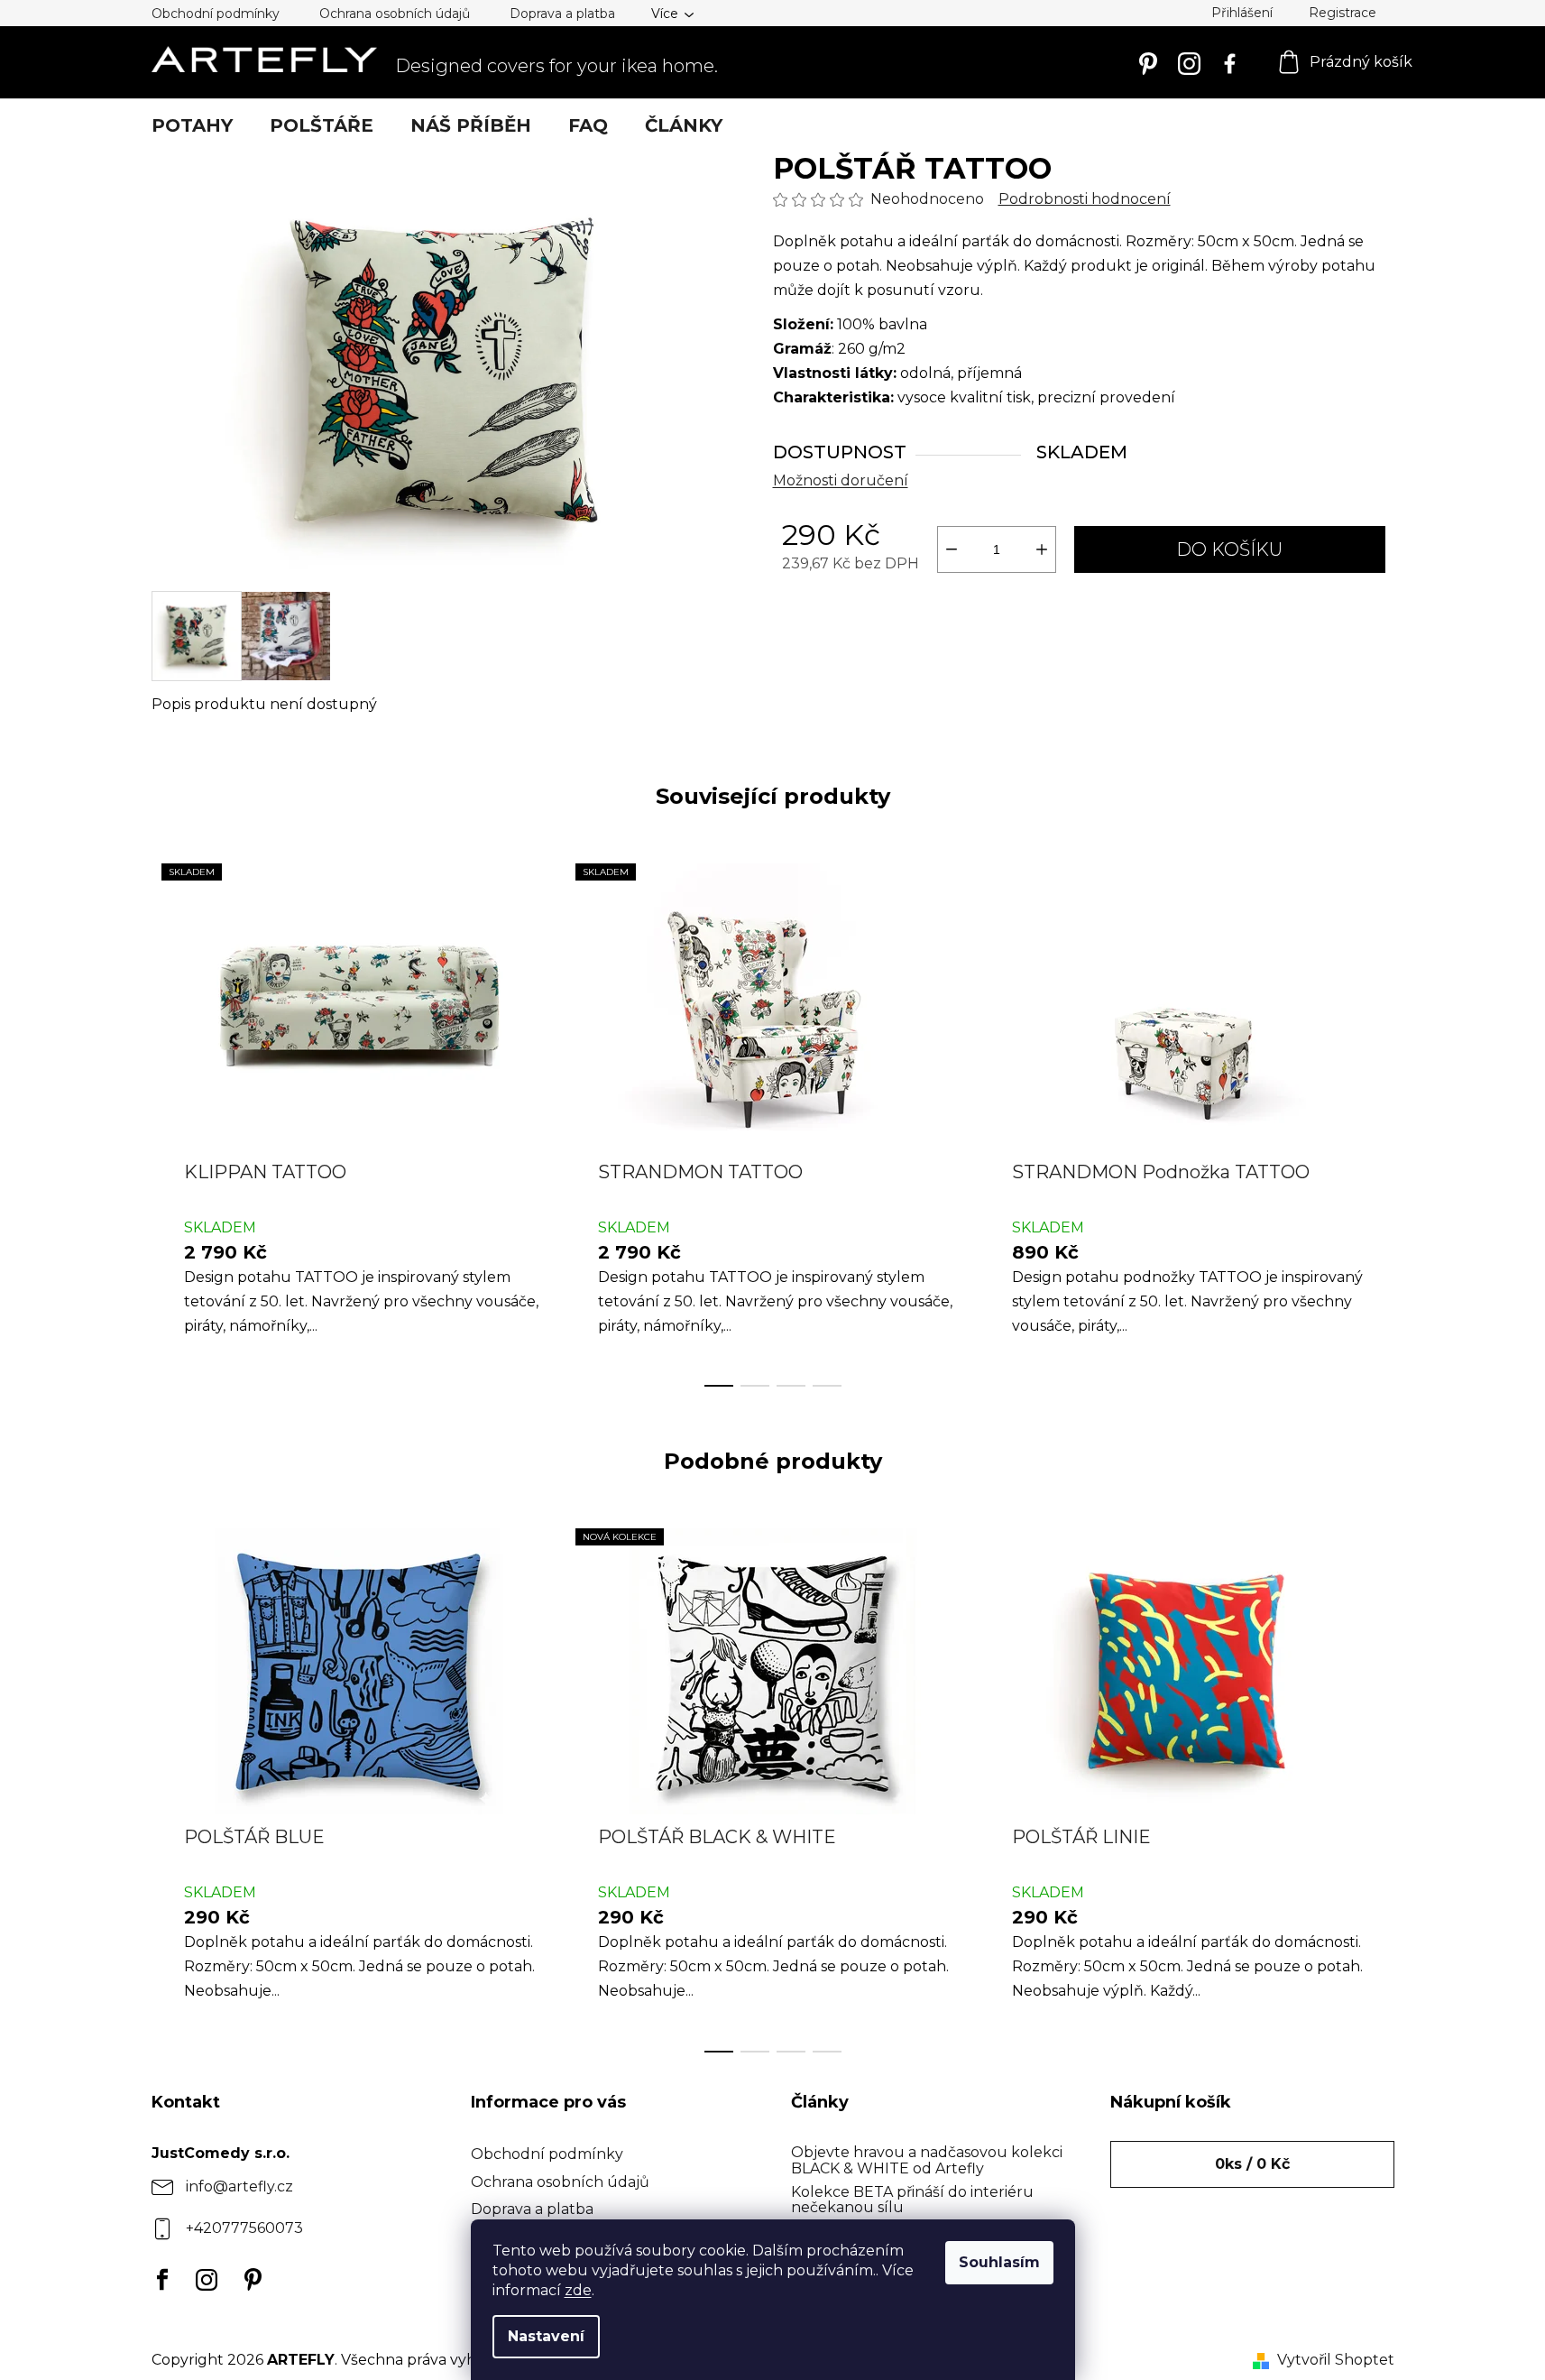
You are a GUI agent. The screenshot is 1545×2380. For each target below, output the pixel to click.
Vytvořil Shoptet (1336, 2360)
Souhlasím (999, 2262)
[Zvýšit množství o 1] (1042, 549)
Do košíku (1229, 549)
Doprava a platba (562, 14)
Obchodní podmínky (216, 14)
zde (578, 2290)
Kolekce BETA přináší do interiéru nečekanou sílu (912, 2200)
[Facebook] (158, 2280)
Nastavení (546, 2336)
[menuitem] (192, 125)
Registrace (1343, 13)
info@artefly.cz (239, 2186)
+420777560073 (244, 2228)
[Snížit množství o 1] (952, 549)
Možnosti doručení (841, 480)
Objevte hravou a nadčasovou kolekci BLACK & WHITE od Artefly (927, 2160)
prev (166, 1120)
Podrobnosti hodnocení (1085, 199)
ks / (1252, 2164)
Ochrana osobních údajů (395, 14)
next (1380, 1120)
